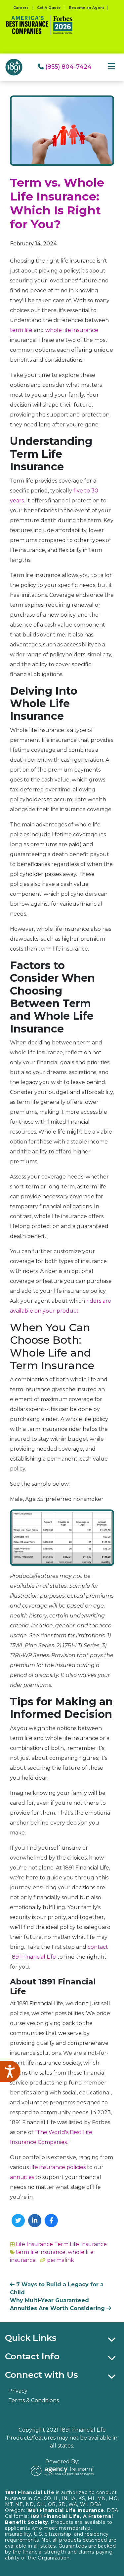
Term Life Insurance (81, 2244)
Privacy (18, 2391)
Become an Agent (86, 8)
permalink (61, 2260)
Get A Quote (49, 8)
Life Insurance (34, 2244)
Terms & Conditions (34, 2400)
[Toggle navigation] (111, 67)
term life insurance (41, 2252)
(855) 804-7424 (68, 67)
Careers (21, 8)
